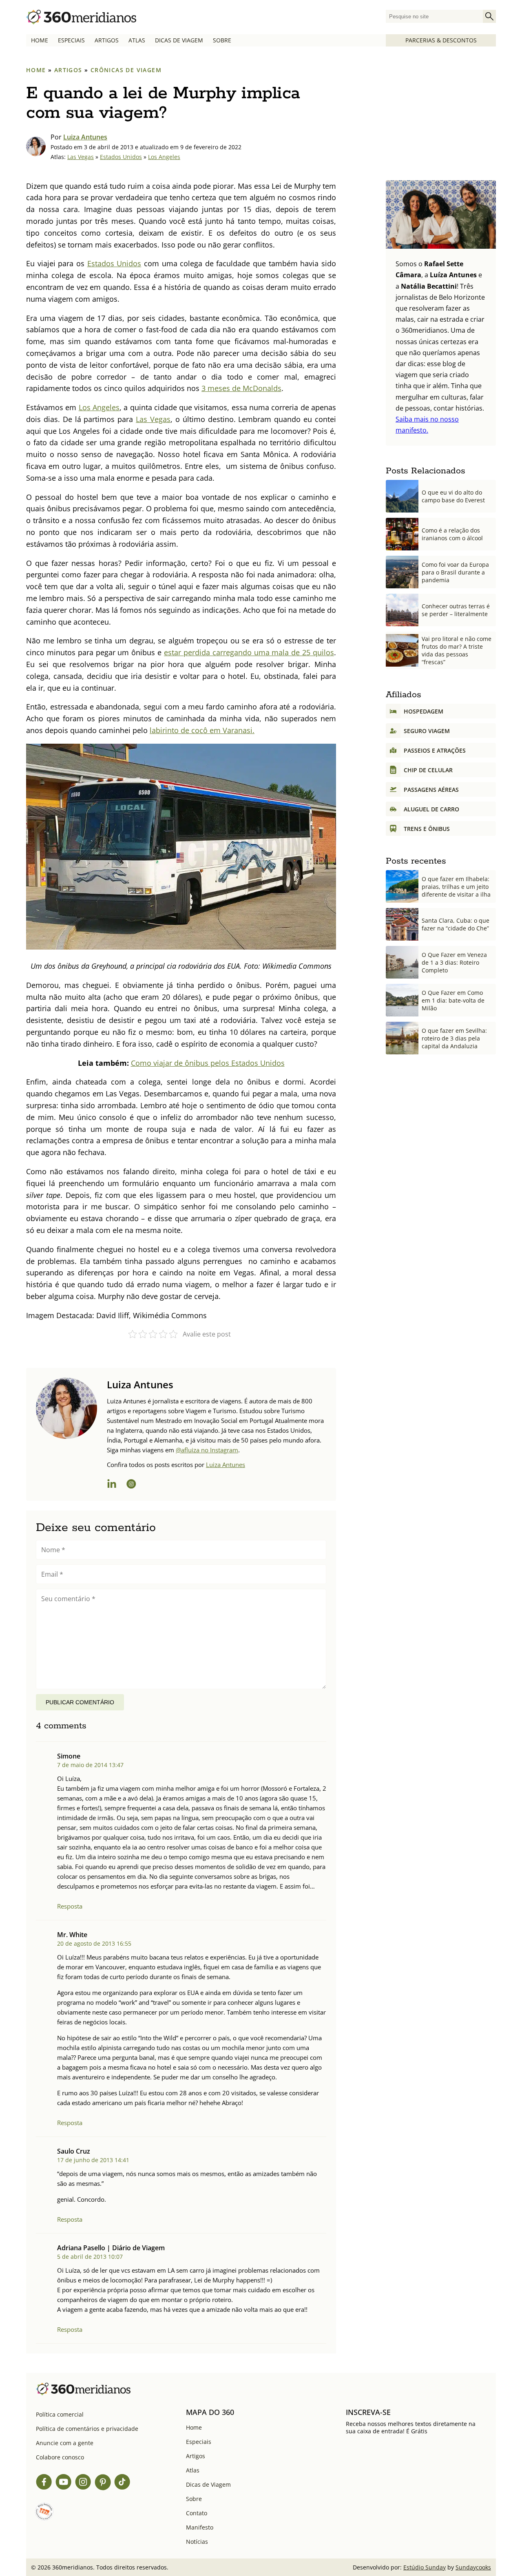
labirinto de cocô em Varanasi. (202, 730)
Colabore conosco (60, 2457)
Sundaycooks (473, 2567)
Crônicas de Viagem (126, 70)
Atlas (137, 40)
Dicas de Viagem (179, 40)
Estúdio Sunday (425, 2567)
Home (40, 40)
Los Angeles (164, 157)
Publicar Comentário (80, 1702)
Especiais (71, 40)
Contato (197, 2513)
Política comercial (60, 2414)
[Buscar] (489, 16)
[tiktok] (122, 2483)
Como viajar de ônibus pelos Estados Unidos (208, 1063)
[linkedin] (112, 1485)
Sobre (222, 40)
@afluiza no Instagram (207, 1450)
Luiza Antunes (85, 137)
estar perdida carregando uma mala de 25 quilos (249, 652)
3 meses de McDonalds (241, 388)
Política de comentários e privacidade (87, 2429)
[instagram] (131, 1485)
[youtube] (64, 2483)
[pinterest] (103, 2483)
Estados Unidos (121, 157)
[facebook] (44, 2483)
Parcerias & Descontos (441, 40)
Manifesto (200, 2527)
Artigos (107, 40)
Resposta (70, 1906)
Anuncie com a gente (65, 2443)
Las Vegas (81, 157)
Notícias (197, 2542)
